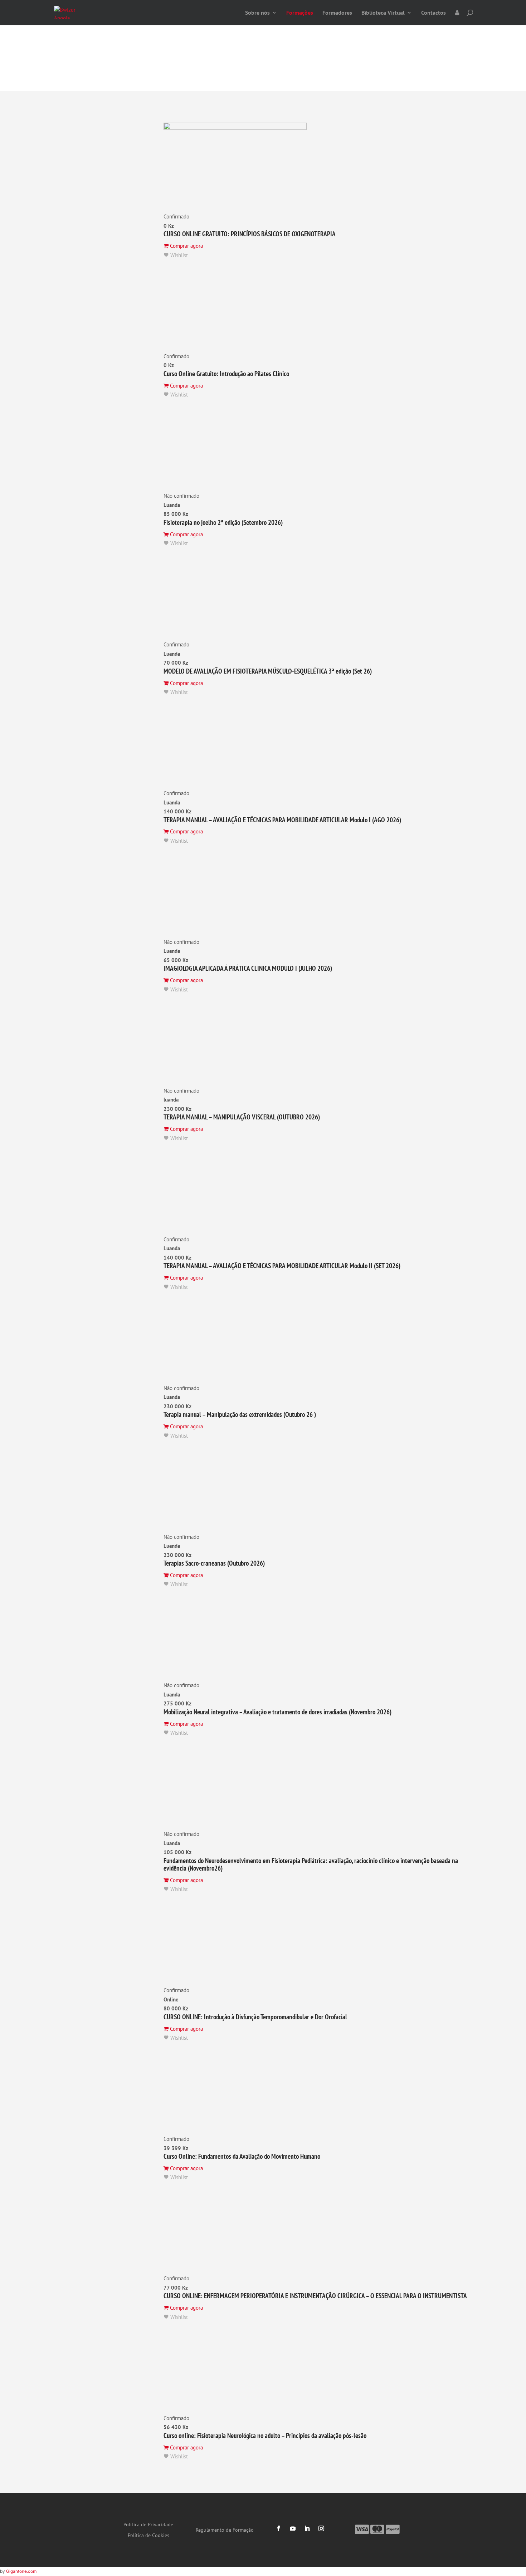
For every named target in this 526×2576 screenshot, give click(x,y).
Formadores (337, 13)
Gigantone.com (21, 2571)
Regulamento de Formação (225, 2530)
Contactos (434, 13)
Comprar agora (186, 246)
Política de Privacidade (148, 2525)
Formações (300, 13)
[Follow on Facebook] (278, 2528)
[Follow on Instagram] (321, 2528)
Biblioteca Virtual (383, 13)
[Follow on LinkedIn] (307, 2528)
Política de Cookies (148, 2536)
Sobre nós (257, 13)
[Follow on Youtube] (293, 2528)
